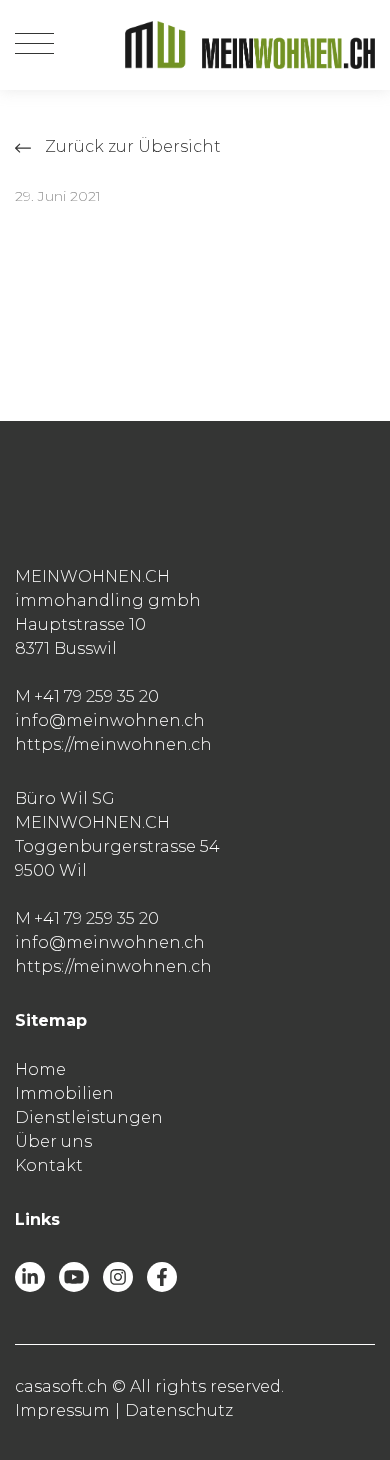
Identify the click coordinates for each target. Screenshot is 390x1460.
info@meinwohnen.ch (110, 720)
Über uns (53, 1141)
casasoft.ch (61, 1386)
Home (40, 1069)
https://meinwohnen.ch (113, 744)
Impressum (62, 1410)
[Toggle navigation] (34, 45)
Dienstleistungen (89, 1117)
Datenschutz (179, 1410)
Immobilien (64, 1093)
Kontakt (49, 1165)
